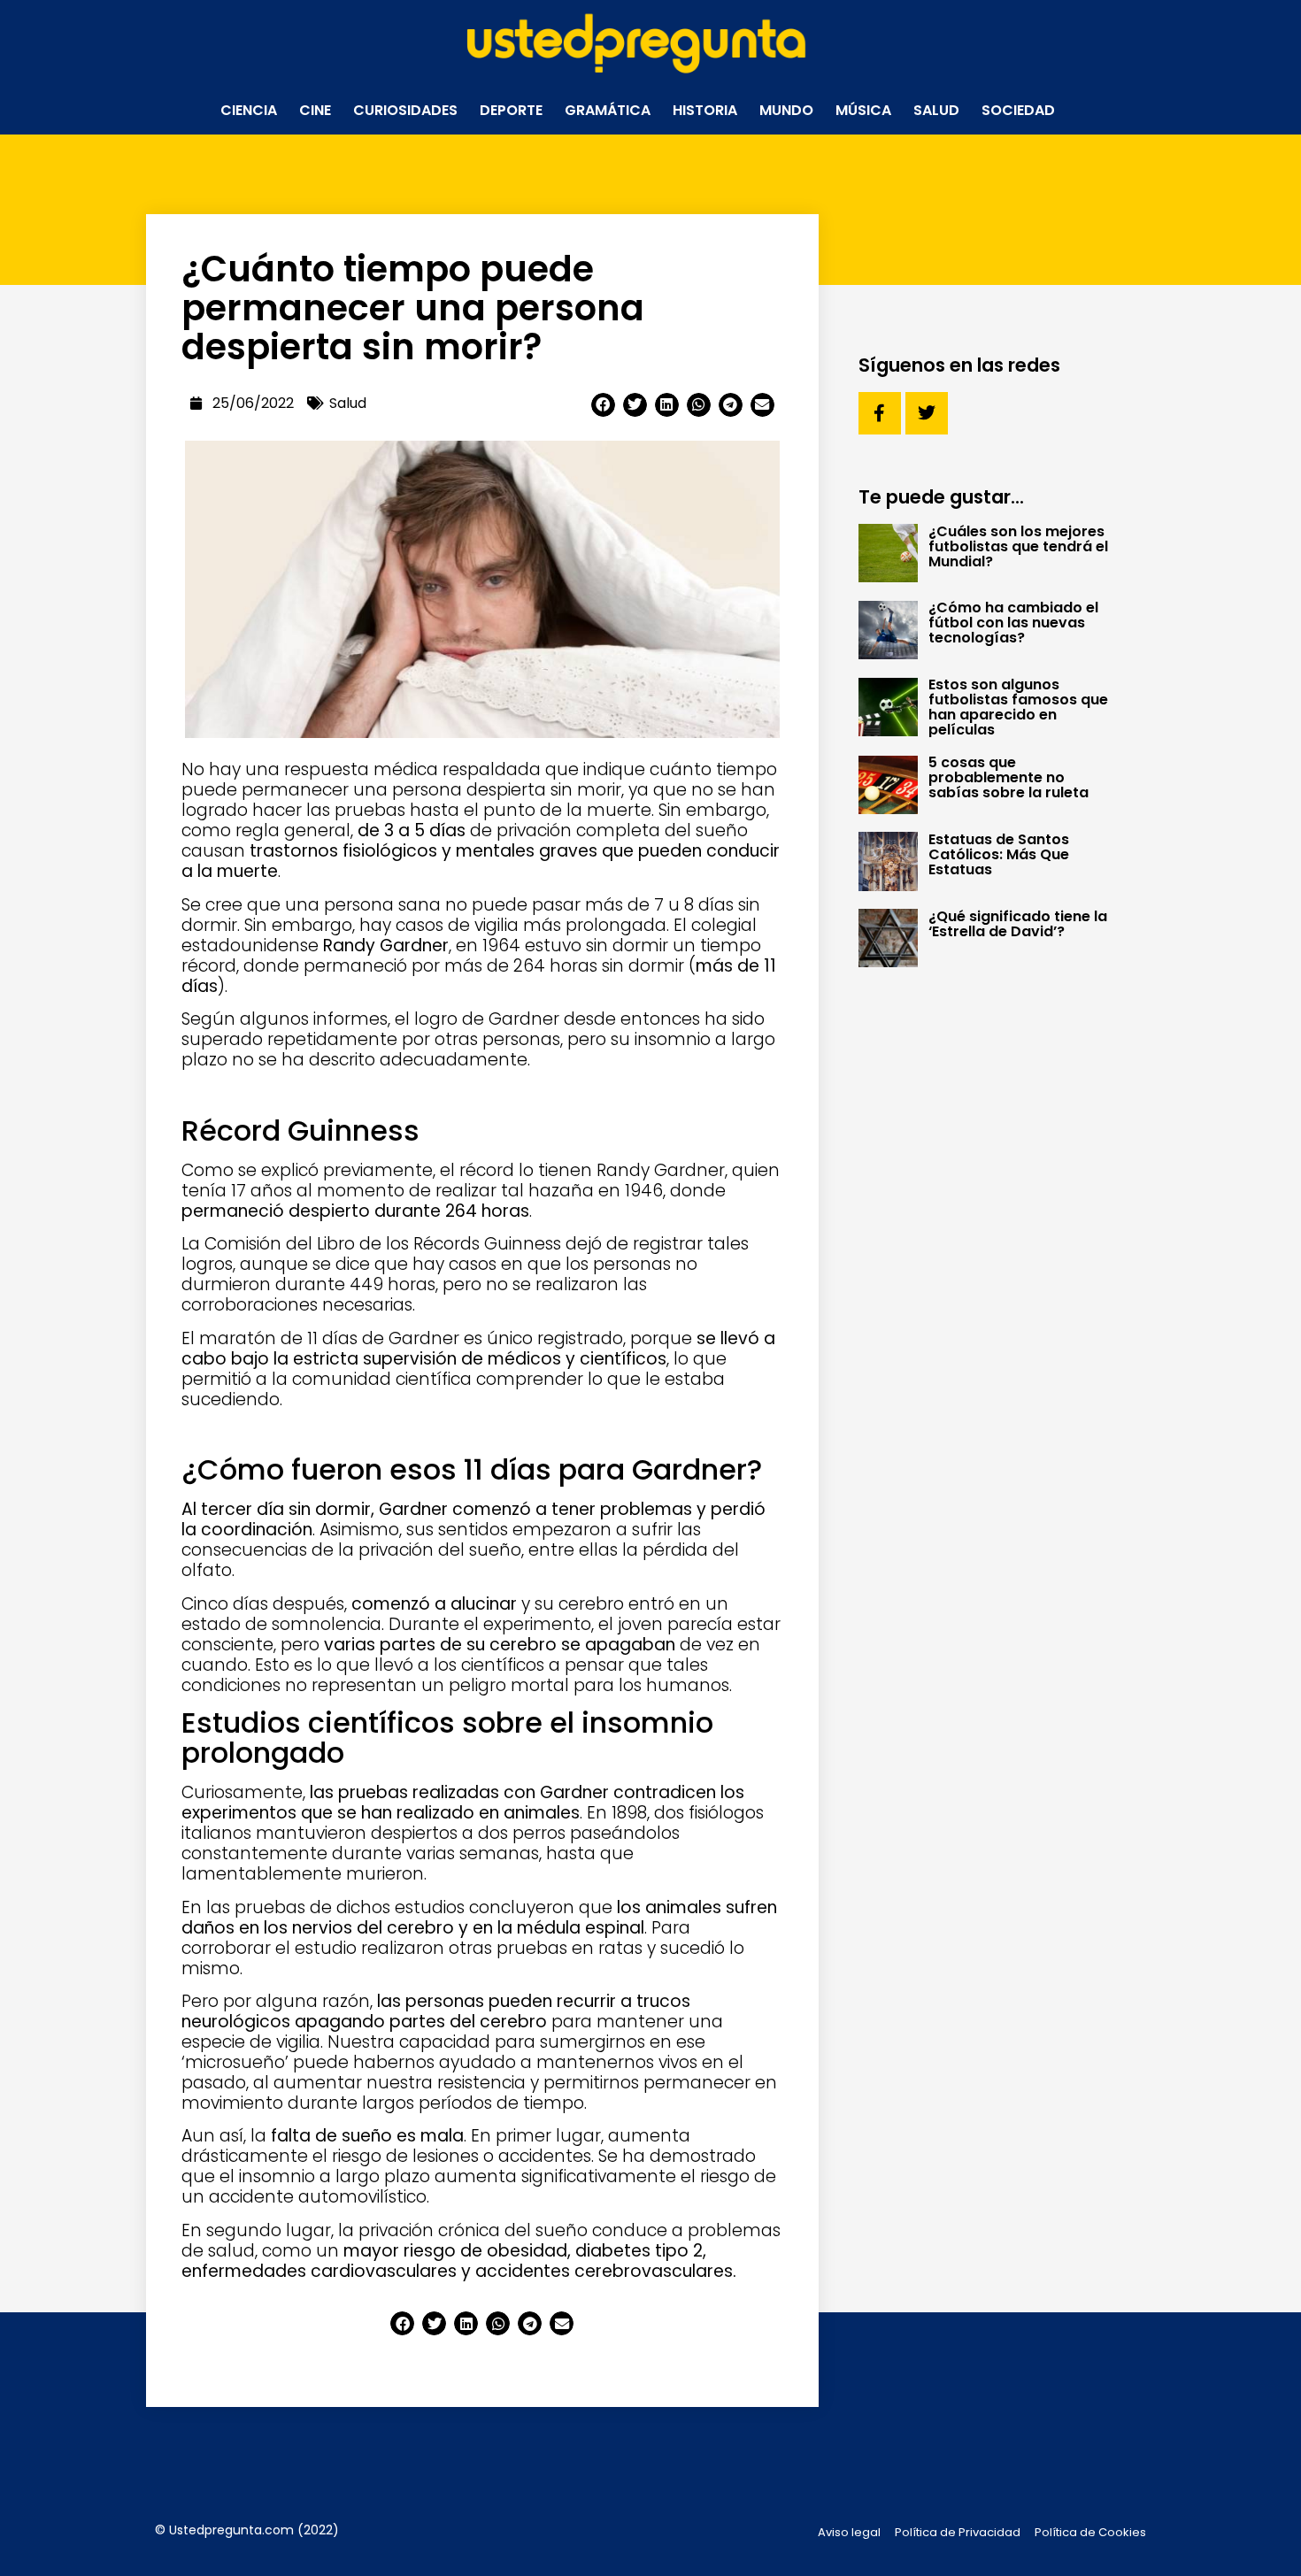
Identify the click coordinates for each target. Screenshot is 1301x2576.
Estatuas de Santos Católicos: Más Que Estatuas (999, 854)
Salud (936, 110)
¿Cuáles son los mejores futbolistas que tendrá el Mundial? (1018, 546)
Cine (315, 110)
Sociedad (1018, 110)
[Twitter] (927, 413)
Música (863, 110)
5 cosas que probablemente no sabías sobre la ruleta (1008, 777)
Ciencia (249, 110)
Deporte (511, 110)
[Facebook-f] (880, 413)
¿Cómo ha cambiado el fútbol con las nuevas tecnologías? (1013, 623)
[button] (603, 405)
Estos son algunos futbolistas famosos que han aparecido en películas (1018, 707)
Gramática (608, 110)
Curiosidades (405, 110)
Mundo (786, 110)
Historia (705, 110)
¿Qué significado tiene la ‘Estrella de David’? (1018, 924)
